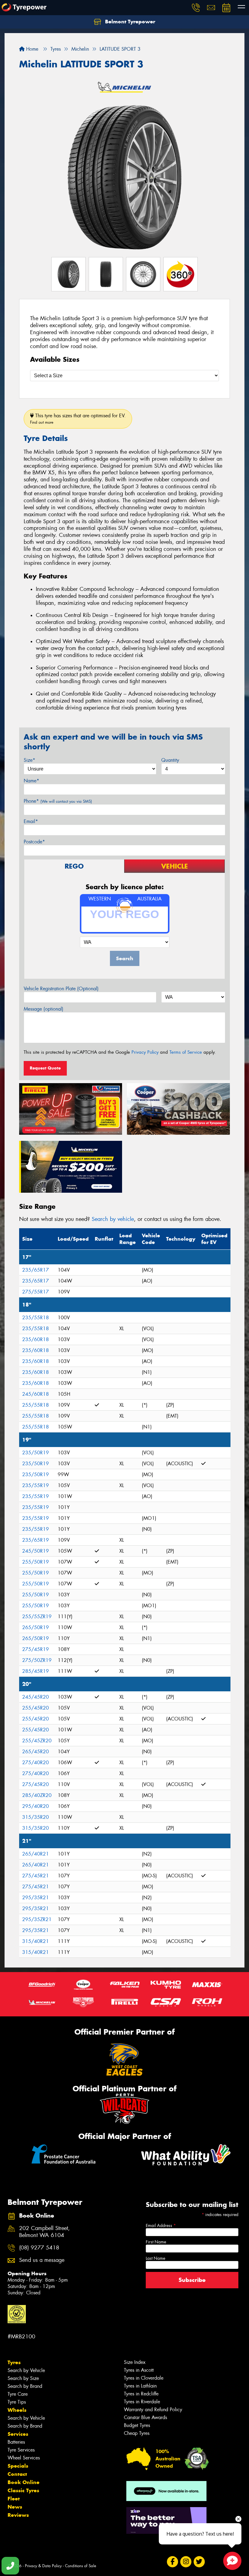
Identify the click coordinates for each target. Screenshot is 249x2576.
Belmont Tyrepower (129, 22)
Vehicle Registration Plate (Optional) (61, 989)
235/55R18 (36, 1318)
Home (31, 49)
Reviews (18, 2515)
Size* (29, 760)
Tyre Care (18, 2394)
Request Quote (45, 1068)
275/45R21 (36, 1876)
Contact (17, 2474)
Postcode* (34, 842)
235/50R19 (36, 1453)
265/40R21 (36, 1854)
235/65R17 (36, 1270)
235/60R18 (36, 1339)
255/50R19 (36, 1562)
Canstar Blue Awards (145, 2417)
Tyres (14, 2362)
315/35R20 (36, 1817)
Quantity (170, 760)
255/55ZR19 (37, 1617)
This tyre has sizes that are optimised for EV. (78, 419)
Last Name (155, 2258)
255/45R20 (36, 1708)
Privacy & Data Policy (43, 2566)
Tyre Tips (17, 2402)
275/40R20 (36, 1763)
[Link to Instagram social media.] (186, 2562)
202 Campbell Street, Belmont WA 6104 (44, 2232)
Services (18, 2434)
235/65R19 (36, 1540)
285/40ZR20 (37, 1795)
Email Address (161, 2225)
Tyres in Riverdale (142, 2402)
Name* (31, 781)
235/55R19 (36, 1485)
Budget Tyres (137, 2425)
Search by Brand (25, 2386)
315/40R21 (36, 1941)
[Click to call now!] (196, 8)
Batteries (16, 2442)
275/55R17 (36, 1292)
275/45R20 (36, 1784)
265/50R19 (36, 1627)
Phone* (58, 801)
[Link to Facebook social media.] (172, 2562)
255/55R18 (36, 1405)
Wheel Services (24, 2458)
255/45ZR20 (37, 1741)
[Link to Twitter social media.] (199, 2562)
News (15, 2507)
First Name (156, 2242)
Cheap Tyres (137, 2433)
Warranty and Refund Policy (153, 2410)
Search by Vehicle (26, 2370)
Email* (31, 821)
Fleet (14, 2499)
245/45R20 (36, 1697)
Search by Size (23, 2378)
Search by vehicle (113, 1219)
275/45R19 (36, 1649)
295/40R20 (36, 1806)
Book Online (24, 2482)
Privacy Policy (145, 1052)
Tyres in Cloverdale (144, 2378)
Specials (18, 2466)
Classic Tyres (23, 2490)
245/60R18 (36, 1394)
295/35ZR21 (37, 1919)
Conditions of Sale (81, 2566)
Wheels (17, 2410)
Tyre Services (21, 2450)
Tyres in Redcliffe (141, 2394)
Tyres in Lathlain (140, 2386)
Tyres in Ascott (139, 2370)
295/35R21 (36, 1898)
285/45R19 (36, 1671)
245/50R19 (36, 1551)
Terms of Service (186, 1052)
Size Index (135, 2362)
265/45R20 (36, 1752)
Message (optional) (44, 1009)
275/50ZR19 (37, 1660)
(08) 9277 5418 (39, 2248)
